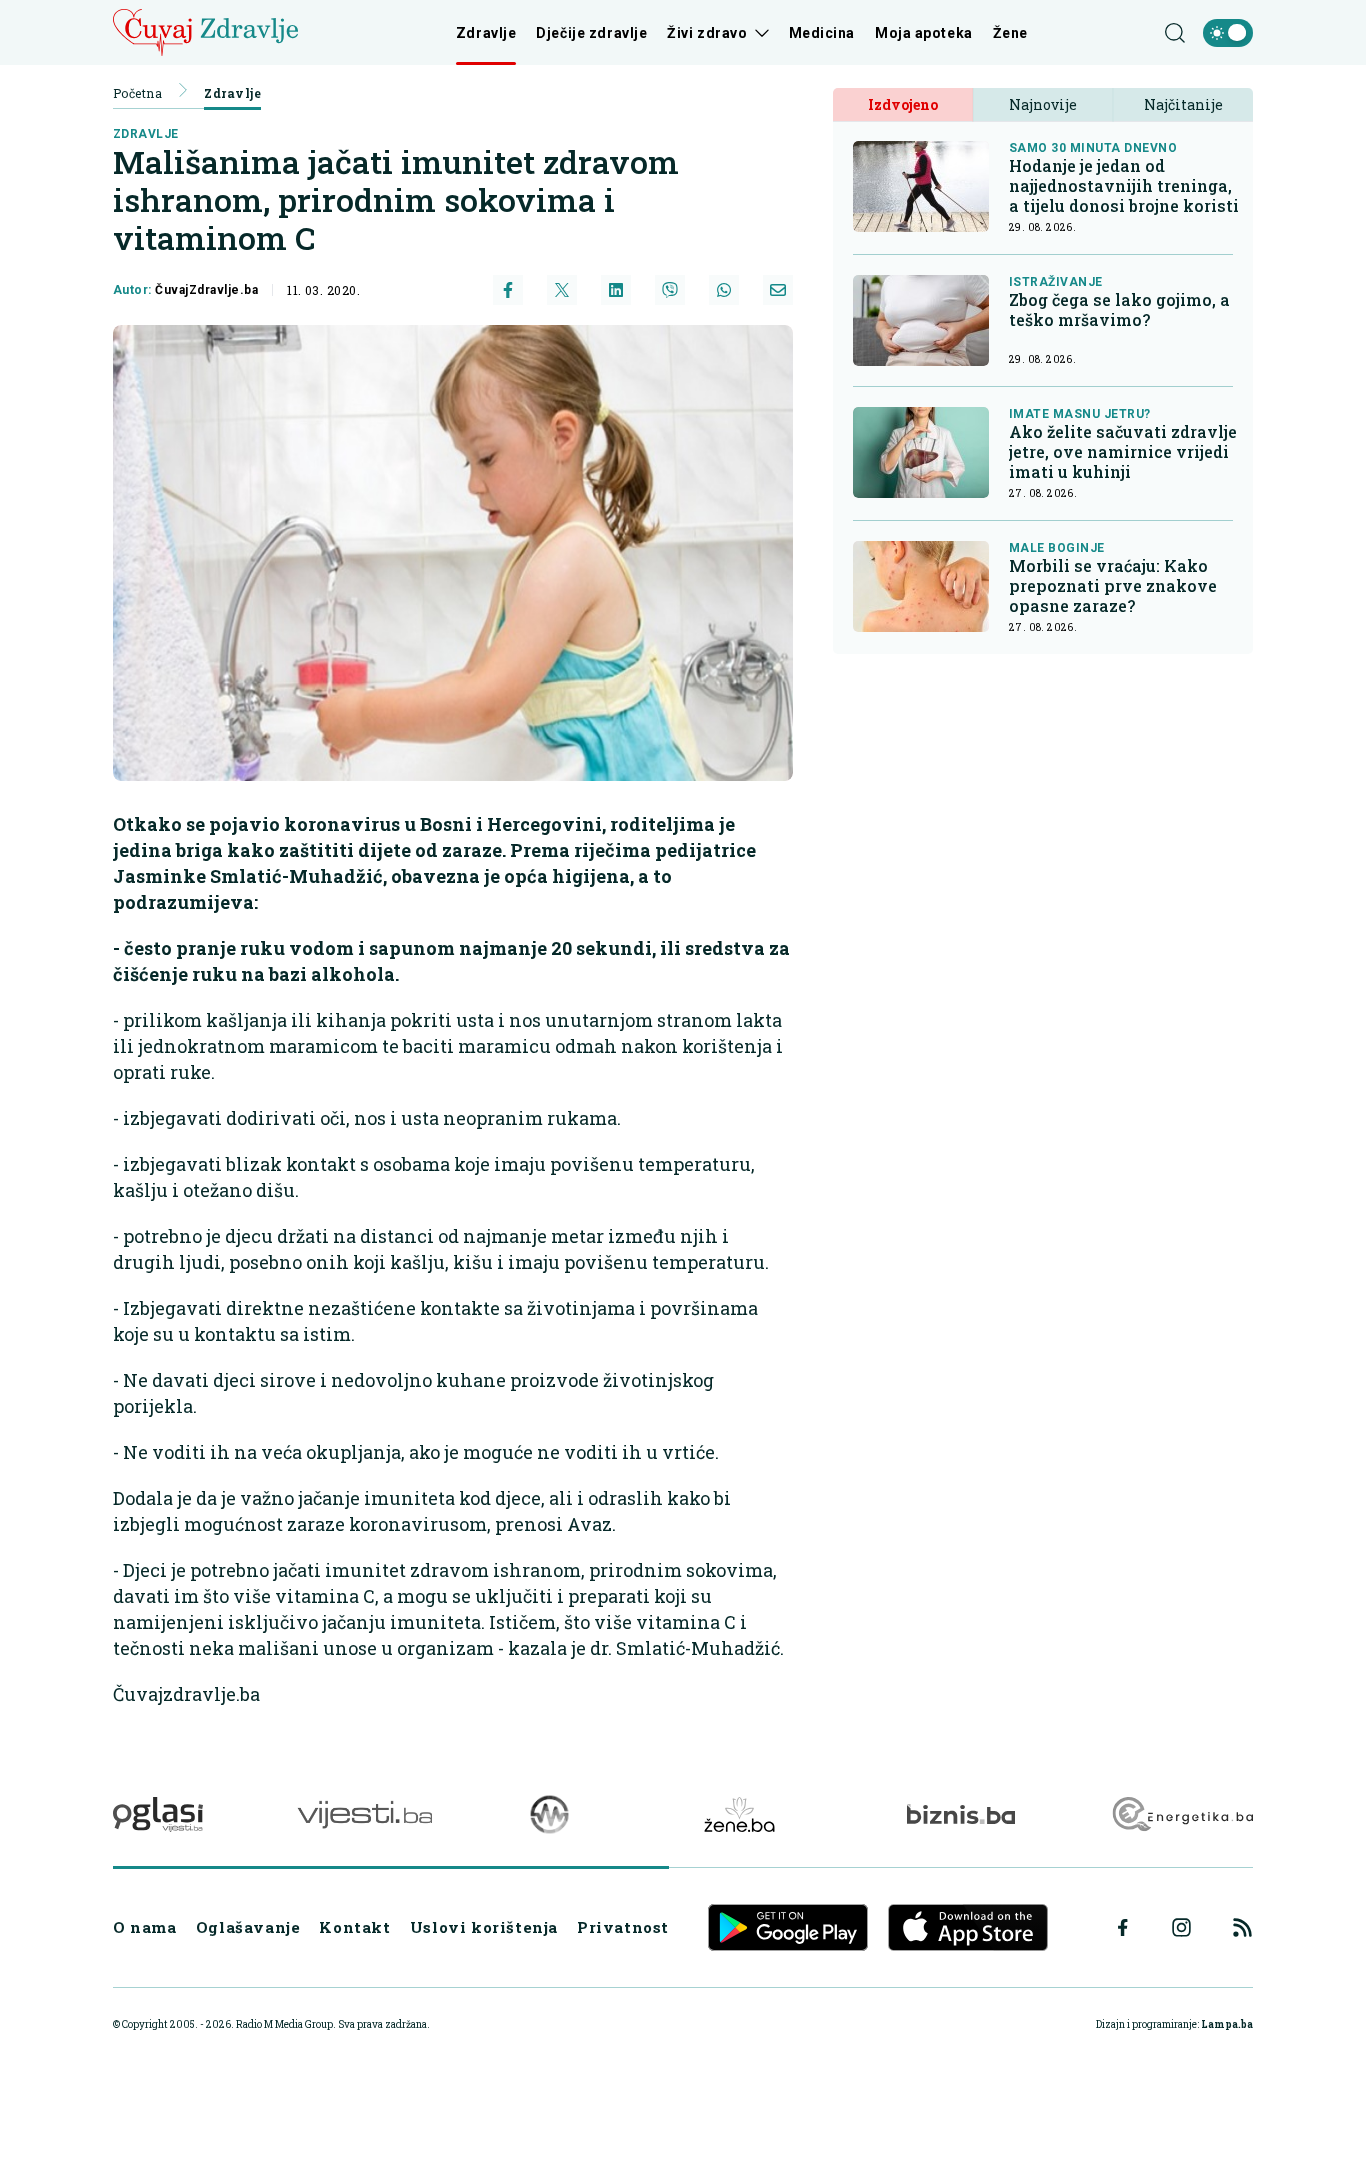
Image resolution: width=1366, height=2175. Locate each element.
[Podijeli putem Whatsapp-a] (724, 290)
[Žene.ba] (739, 1814)
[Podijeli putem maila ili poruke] (778, 290)
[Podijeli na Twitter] (562, 290)
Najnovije (1043, 104)
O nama (145, 1927)
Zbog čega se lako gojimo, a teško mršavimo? (1119, 310)
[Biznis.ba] (960, 1814)
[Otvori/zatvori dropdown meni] (758, 33)
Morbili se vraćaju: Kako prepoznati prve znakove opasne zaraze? (1113, 586)
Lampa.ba (1227, 2024)
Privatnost (623, 1927)
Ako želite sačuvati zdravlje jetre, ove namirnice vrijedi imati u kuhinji (1123, 452)
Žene (1010, 33)
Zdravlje (486, 33)
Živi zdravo (707, 33)
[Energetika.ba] (1181, 1814)
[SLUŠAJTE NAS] (549, 1814)
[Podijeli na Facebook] (508, 290)
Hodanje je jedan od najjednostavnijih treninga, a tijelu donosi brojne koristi (1124, 186)
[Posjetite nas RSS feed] (1242, 1927)
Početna (137, 93)
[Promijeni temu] (1228, 33)
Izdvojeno (903, 104)
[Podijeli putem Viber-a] (670, 290)
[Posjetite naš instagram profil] (1181, 1927)
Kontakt (354, 1927)
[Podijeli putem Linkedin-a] (616, 290)
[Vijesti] (364, 1814)
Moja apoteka (924, 33)
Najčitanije (1183, 104)
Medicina (822, 33)
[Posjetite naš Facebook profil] (1123, 1928)
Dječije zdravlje (591, 33)
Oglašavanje (248, 1927)
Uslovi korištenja (484, 1927)
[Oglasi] (158, 1814)
